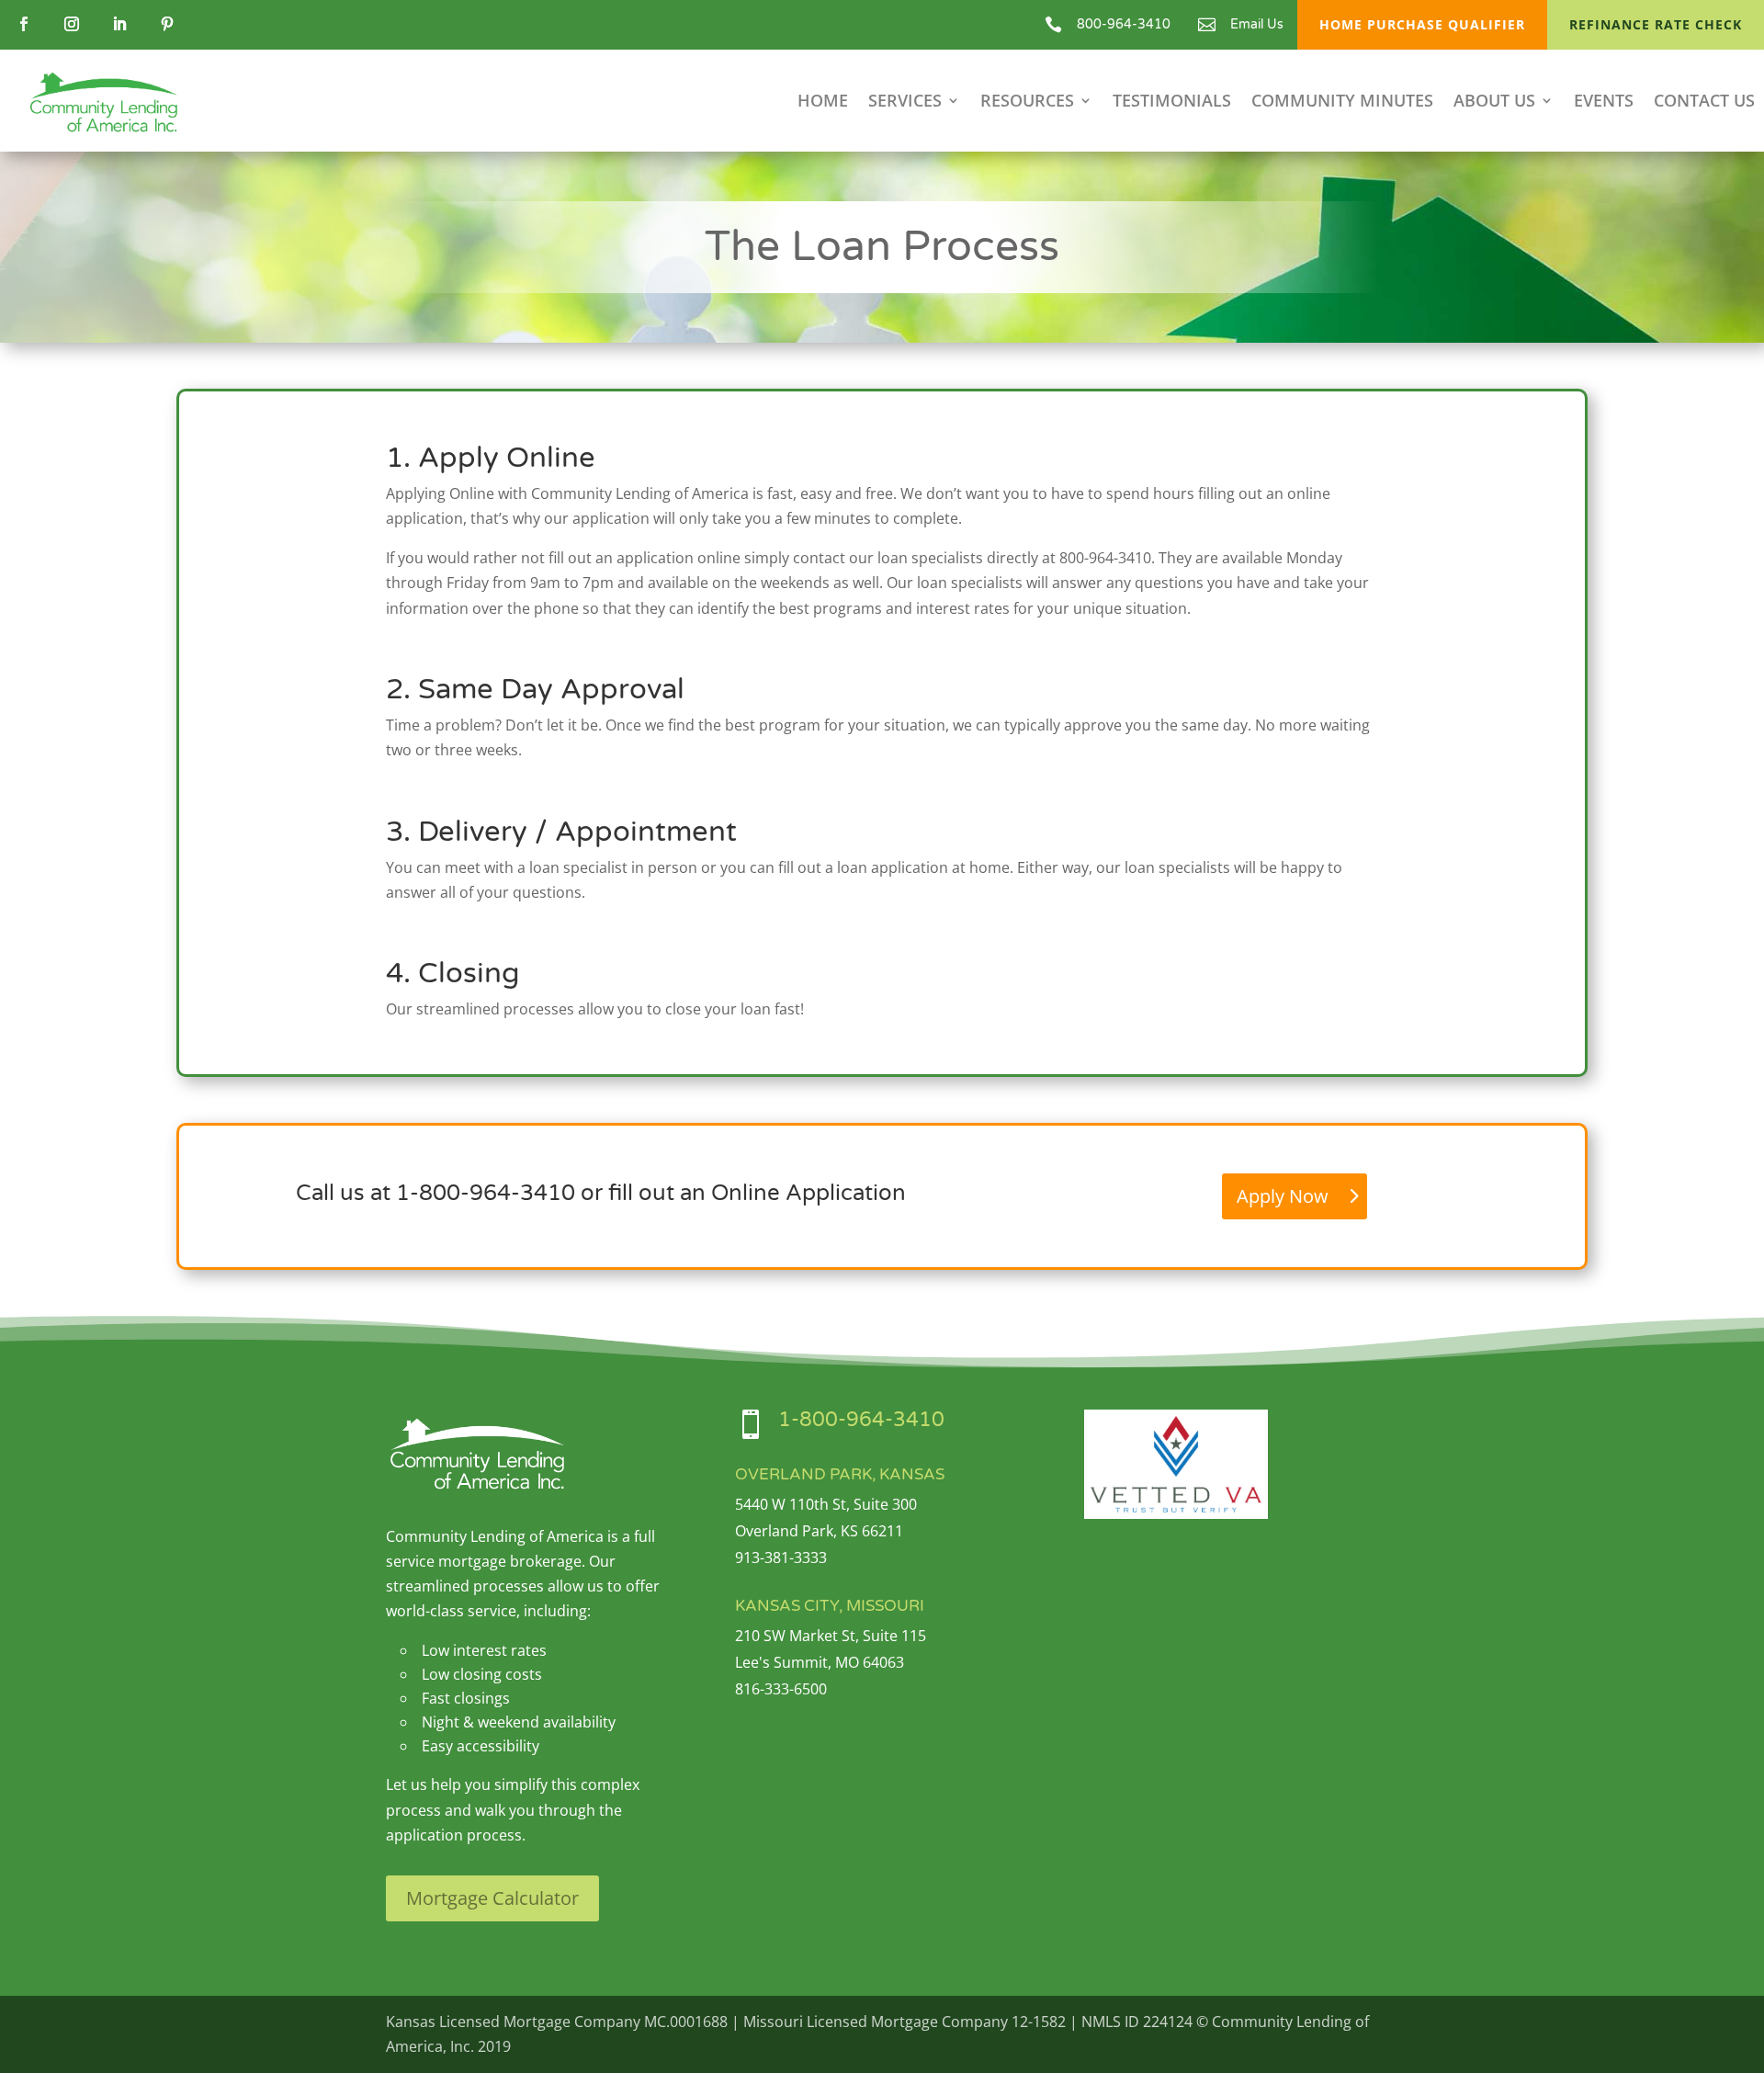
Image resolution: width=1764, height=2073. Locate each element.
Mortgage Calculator (492, 1898)
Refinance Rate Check (1656, 24)
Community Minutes (1342, 102)
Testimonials (1172, 102)
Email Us (1257, 24)
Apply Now (1283, 1196)
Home (823, 102)
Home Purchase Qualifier (1422, 24)
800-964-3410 (1124, 24)
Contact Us (1704, 102)
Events (1604, 102)
